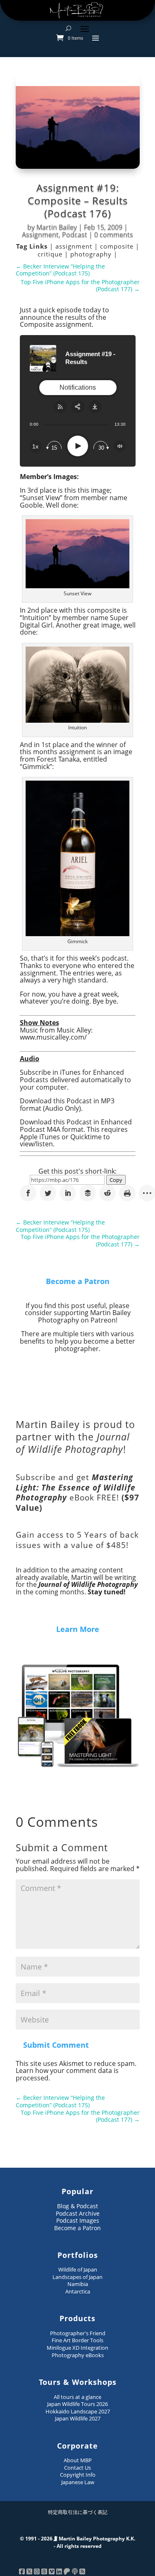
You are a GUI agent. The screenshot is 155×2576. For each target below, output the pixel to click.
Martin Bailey (57, 227)
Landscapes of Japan (77, 2277)
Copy (116, 1180)
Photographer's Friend (78, 2333)
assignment (75, 246)
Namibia (78, 2284)
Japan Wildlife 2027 (78, 2418)
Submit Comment (56, 2045)
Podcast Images (78, 2220)
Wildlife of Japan (78, 2269)
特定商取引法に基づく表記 (78, 2512)
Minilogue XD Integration (77, 2348)
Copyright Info (78, 2475)
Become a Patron (78, 1281)
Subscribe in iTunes (50, 1072)
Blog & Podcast (77, 2206)
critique (51, 254)
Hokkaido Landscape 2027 (78, 2411)
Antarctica (78, 2291)
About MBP (78, 2460)
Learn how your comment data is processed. (67, 2074)
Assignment (40, 235)
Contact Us (77, 2468)
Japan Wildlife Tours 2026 (77, 2404)
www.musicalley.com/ (53, 1037)
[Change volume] (120, 446)
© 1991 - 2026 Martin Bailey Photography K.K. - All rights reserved (77, 2542)
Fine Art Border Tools (77, 2340)
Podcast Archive (78, 2213)
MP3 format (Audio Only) (67, 1105)
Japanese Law (78, 2482)
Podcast (75, 235)
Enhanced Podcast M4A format (76, 1126)
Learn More (78, 1629)
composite (118, 246)
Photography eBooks (78, 2355)
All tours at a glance (77, 2397)
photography (92, 254)
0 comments (114, 235)
